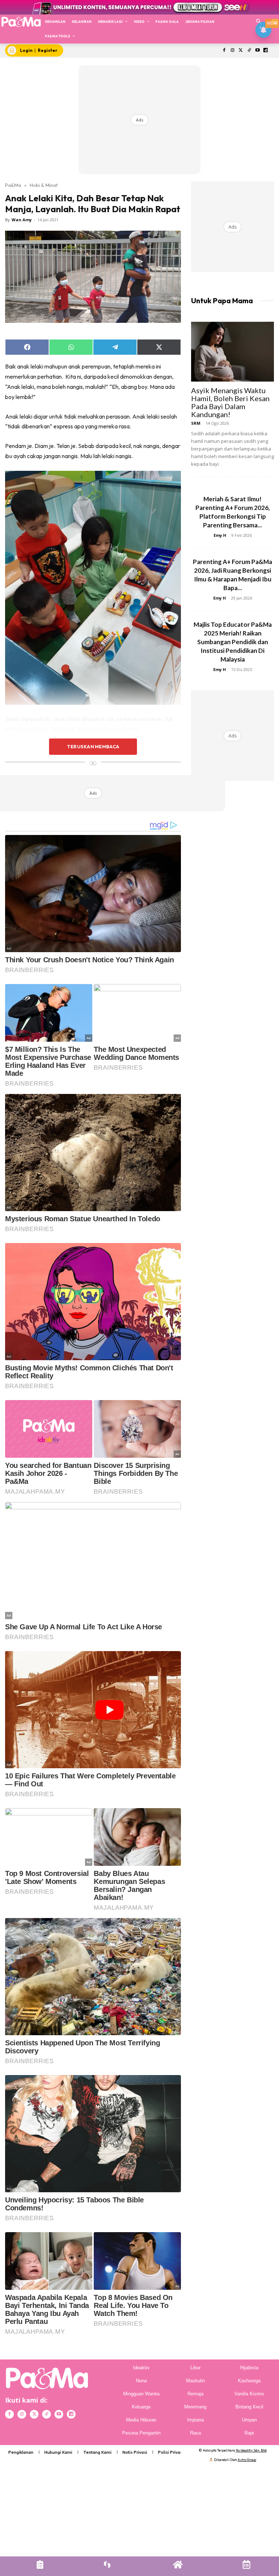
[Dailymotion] (266, 51)
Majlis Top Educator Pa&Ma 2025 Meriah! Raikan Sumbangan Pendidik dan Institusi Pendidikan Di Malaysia (233, 642)
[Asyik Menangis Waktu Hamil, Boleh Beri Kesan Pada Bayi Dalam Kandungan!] (232, 352)
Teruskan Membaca (93, 746)
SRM (196, 423)
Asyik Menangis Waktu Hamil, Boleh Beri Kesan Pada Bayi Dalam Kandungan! (230, 402)
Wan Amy (22, 220)
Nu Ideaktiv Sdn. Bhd (251, 2450)
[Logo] (21, 22)
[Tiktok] (249, 51)
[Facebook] (224, 51)
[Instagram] (233, 51)
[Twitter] (241, 51)
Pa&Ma (13, 185)
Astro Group (247, 2460)
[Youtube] (257, 51)
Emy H (220, 535)
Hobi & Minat (44, 185)
